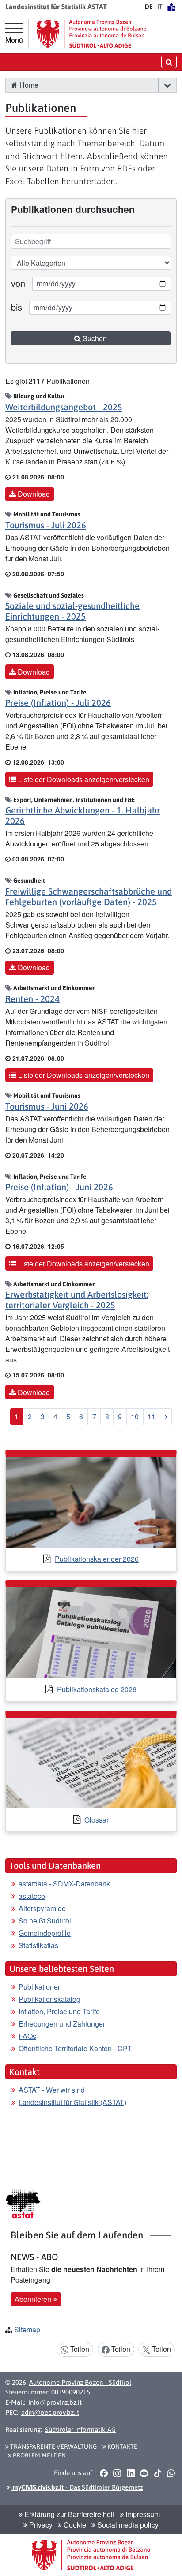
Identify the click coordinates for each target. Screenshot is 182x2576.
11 (152, 1416)
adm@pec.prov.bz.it (50, 2412)
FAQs (27, 2036)
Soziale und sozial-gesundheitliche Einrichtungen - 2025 (72, 611)
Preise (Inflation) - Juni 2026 (59, 1187)
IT (160, 7)
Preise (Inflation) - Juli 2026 (58, 703)
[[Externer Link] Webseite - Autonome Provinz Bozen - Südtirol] (91, 34)
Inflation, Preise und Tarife (59, 2011)
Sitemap (27, 2329)
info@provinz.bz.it (55, 2402)
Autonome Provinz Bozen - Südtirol (80, 2382)
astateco (32, 1896)
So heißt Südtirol (45, 1921)
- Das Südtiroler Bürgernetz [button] (77, 2487)
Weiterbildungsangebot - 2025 (64, 407)
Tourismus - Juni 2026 (47, 1106)
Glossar (97, 1820)
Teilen (79, 2349)
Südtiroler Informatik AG (80, 2429)
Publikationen (40, 1987)
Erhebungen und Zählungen (63, 2024)
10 (135, 1416)
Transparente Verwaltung (53, 2446)
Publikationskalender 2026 (97, 1559)
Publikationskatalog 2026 (97, 1689)
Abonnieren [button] (34, 2299)
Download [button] (33, 494)
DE (149, 7)
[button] (167, 85)
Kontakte (122, 2446)
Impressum (142, 2514)
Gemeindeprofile (45, 1933)
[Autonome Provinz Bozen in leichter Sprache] (171, 7)
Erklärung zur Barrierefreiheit (68, 2514)
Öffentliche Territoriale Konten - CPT (75, 2048)
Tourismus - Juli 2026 (46, 525)
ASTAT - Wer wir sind (52, 2090)
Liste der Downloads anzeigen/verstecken (83, 779)
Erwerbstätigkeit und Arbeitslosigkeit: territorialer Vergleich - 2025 (77, 1300)
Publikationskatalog (49, 1999)
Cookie (74, 2525)
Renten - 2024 (32, 999)
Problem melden (39, 2455)
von (18, 283)
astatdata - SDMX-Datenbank (64, 1884)
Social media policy (127, 2525)
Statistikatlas (38, 1945)
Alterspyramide (42, 1908)
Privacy (40, 2525)
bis (17, 307)
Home (28, 85)
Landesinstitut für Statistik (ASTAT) (72, 2102)
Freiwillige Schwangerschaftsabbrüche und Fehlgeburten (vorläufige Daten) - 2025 (89, 896)
